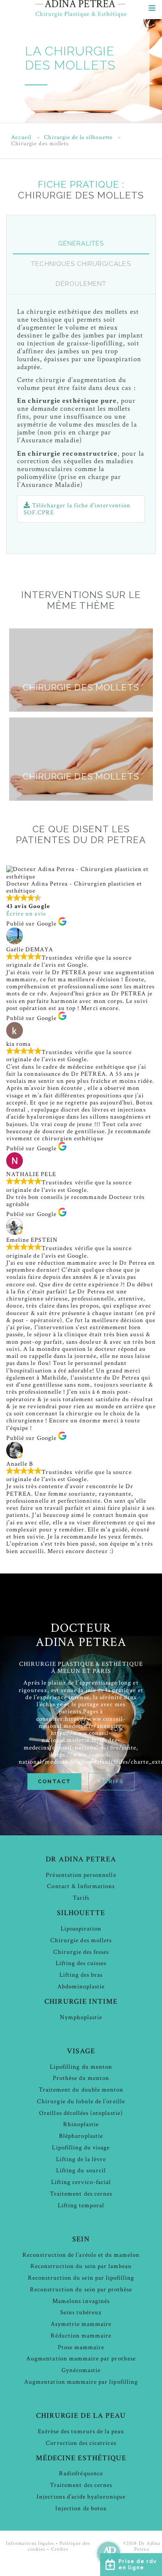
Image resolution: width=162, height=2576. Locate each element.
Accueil (21, 138)
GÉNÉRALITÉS (81, 243)
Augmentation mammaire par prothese (81, 2359)
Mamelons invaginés (81, 2301)
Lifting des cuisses (81, 1963)
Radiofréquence (81, 2473)
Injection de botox (81, 2508)
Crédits (60, 2549)
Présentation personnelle (81, 1875)
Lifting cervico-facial (81, 2182)
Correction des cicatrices (81, 2443)
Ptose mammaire (81, 2347)
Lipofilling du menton (81, 2067)
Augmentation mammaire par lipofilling (81, 2382)
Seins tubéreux (81, 2312)
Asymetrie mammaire (81, 2324)
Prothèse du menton (81, 2078)
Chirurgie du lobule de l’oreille (81, 2101)
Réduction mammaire (81, 2336)
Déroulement (81, 284)
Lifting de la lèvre (81, 2159)
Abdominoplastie (81, 1987)
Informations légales (30, 2543)
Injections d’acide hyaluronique (81, 2497)
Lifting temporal (81, 2205)
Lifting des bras (81, 1975)
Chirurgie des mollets (81, 1940)
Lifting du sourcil (81, 2170)
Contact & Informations (81, 1886)
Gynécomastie (81, 2370)
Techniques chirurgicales (81, 264)
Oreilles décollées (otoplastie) (81, 2113)
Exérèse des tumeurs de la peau (81, 2431)
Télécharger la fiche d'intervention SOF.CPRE (77, 509)
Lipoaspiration (81, 1929)
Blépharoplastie (81, 2136)
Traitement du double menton (81, 2090)
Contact (54, 1781)
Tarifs (111, 1781)
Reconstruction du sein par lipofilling (81, 2278)
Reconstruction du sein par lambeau (81, 2266)
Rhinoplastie (81, 2124)
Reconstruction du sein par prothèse (81, 2289)
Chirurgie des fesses (81, 1952)
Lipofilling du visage (81, 2148)
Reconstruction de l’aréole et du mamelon (81, 2255)
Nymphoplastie (81, 2017)
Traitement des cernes (81, 2194)
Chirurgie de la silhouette (78, 138)
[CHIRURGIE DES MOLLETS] (81, 710)
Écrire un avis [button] (26, 914)
